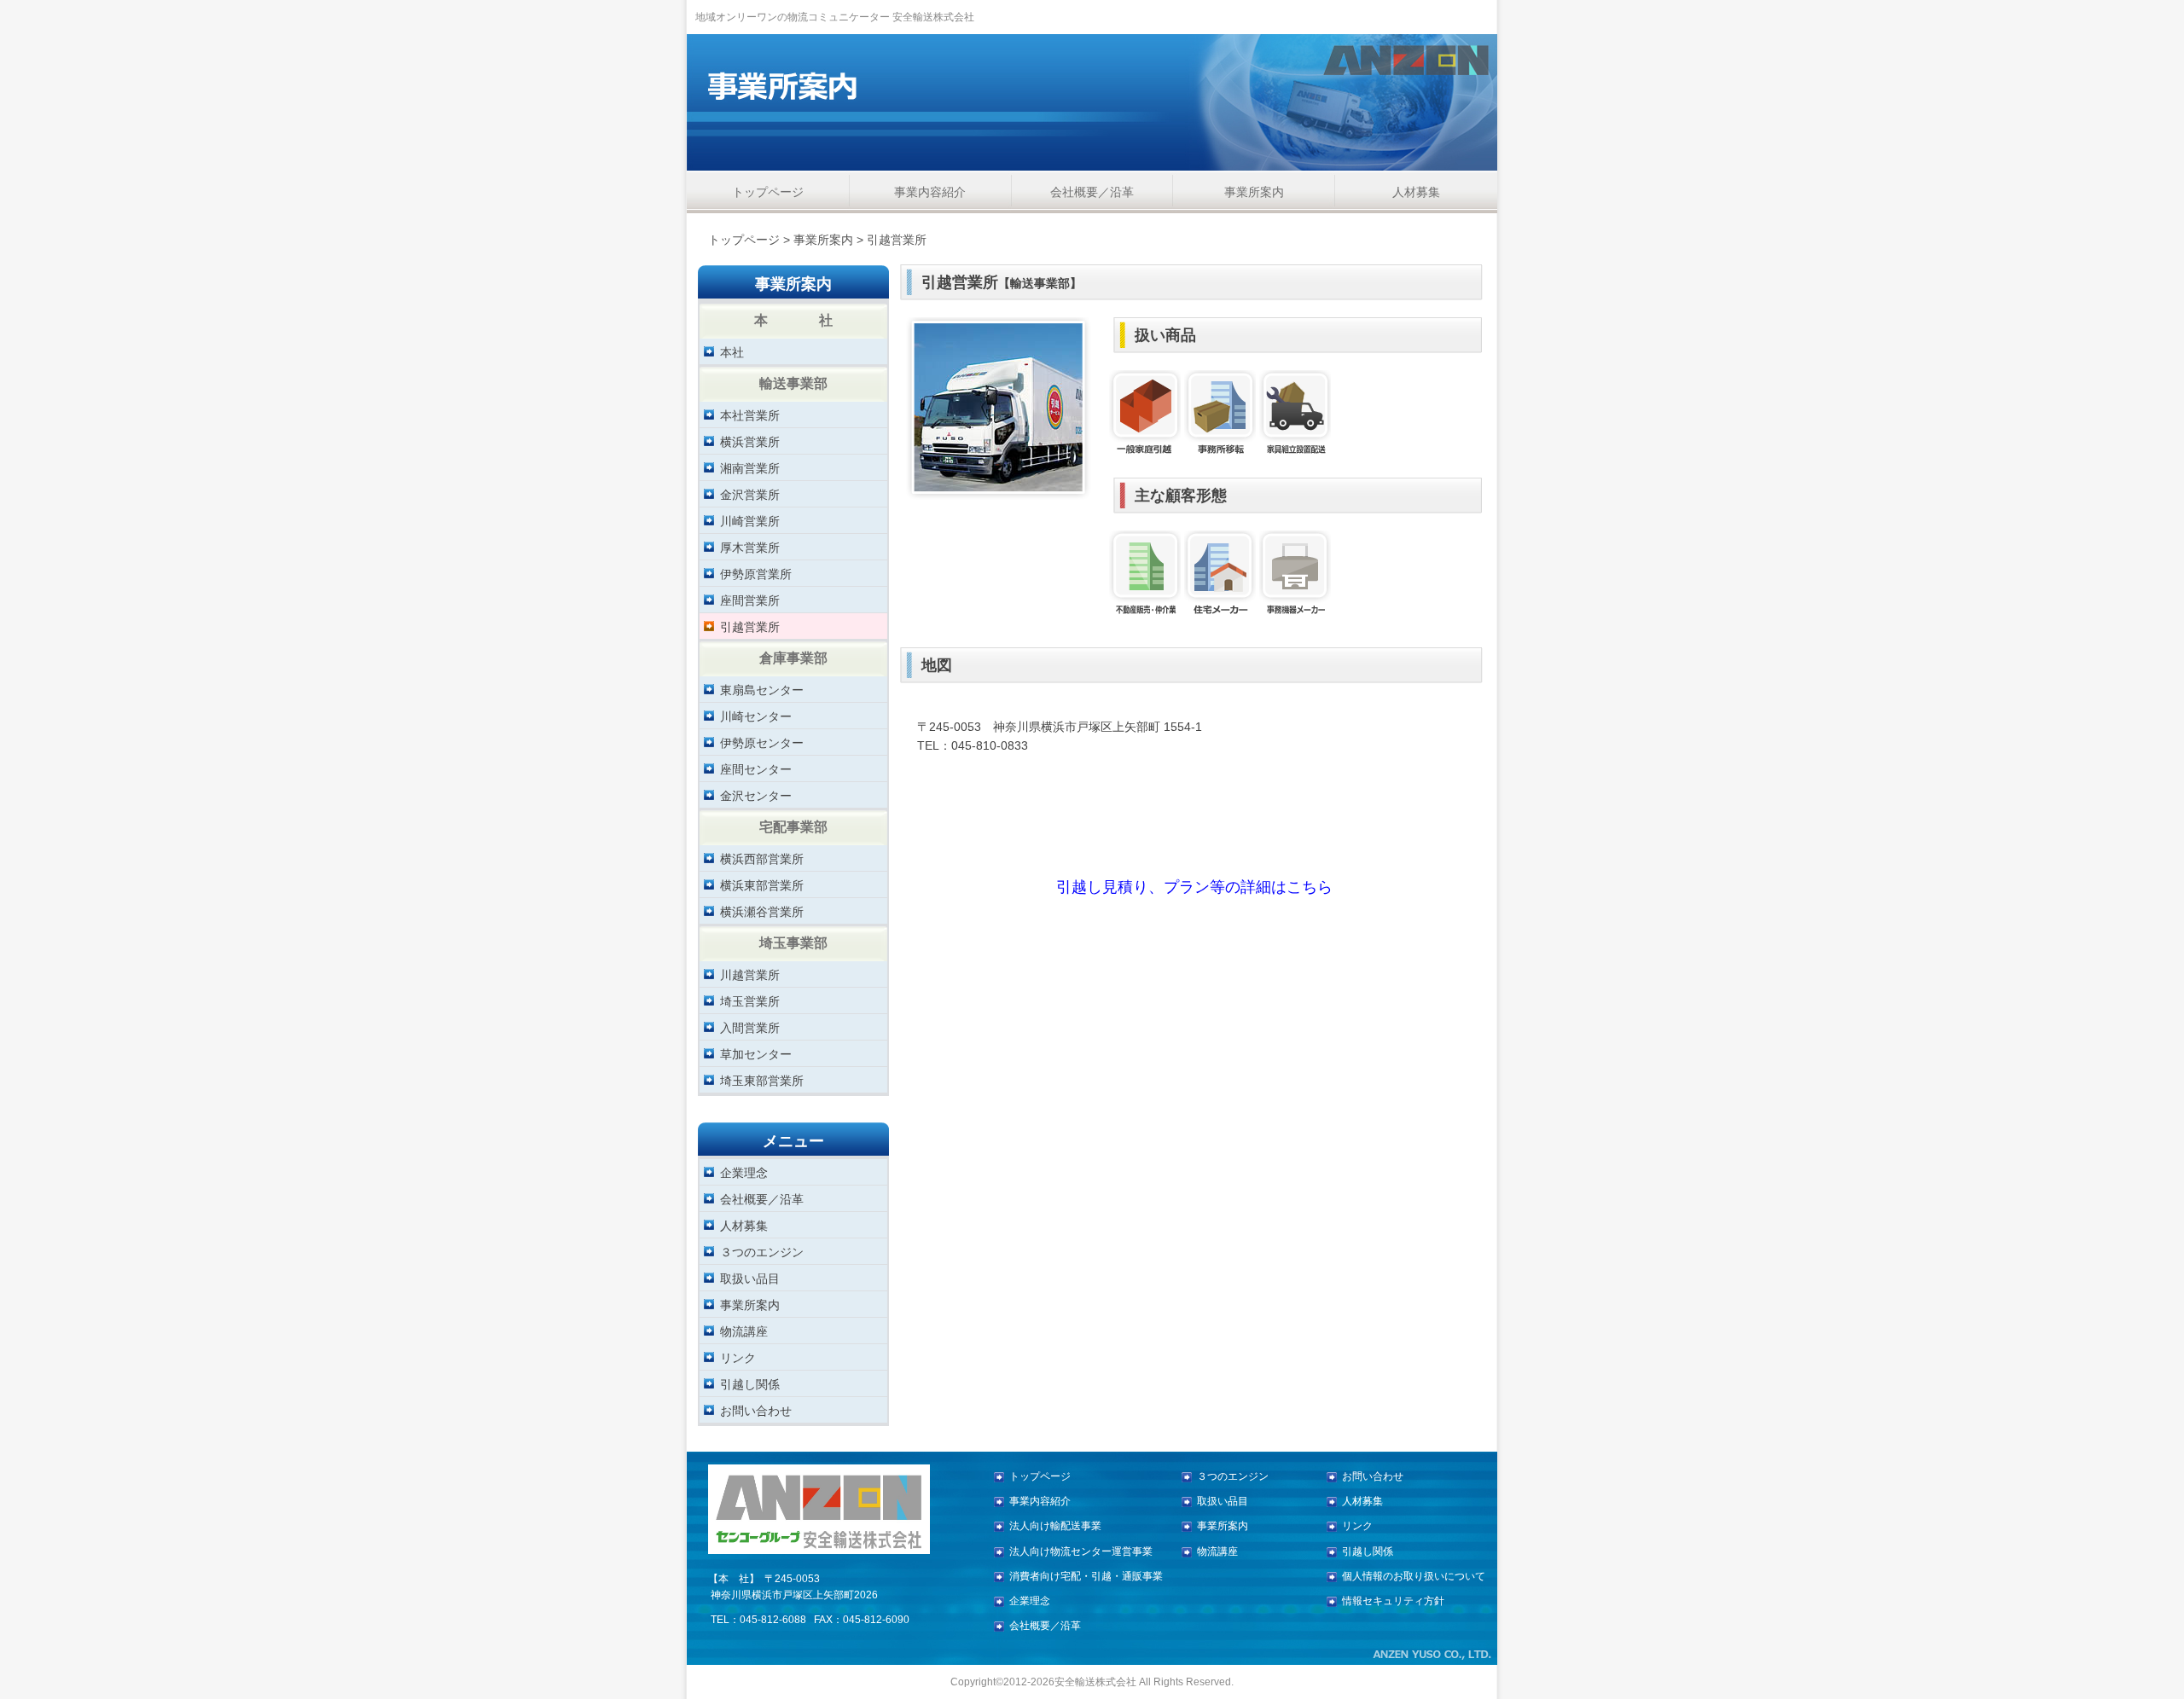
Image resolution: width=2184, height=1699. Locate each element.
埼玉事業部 (793, 942)
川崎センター (756, 716)
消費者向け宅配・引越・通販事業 (1086, 1576)
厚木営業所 (750, 547)
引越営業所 (750, 626)
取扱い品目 (750, 1278)
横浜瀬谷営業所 (762, 911)
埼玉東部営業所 (762, 1080)
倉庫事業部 (793, 658)
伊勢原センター (762, 742)
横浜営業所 (750, 441)
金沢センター (756, 795)
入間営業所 (750, 1027)
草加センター (756, 1054)
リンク (738, 1357)
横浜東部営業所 (762, 885)
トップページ (768, 192)
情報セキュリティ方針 (1393, 1601)
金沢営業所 (750, 494)
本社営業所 (750, 415)
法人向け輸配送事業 (1055, 1526)
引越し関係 (750, 1384)
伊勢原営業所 (756, 574)
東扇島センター (762, 690)
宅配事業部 (793, 826)
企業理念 (744, 1172)
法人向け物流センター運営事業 (1081, 1551)
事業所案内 (1254, 192)
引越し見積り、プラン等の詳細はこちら (1194, 887)
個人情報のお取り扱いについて (1414, 1576)
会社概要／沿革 (1092, 192)
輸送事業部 (793, 383)
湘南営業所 (750, 468)
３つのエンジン (762, 1252)
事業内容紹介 (930, 192)
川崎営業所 (750, 521)
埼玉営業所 (750, 1001)
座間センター (756, 769)
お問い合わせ (756, 1410)
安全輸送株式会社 (1095, 1682)
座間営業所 (750, 600)
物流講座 (744, 1331)
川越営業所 (750, 974)
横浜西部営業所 (762, 858)
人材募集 (1416, 192)
